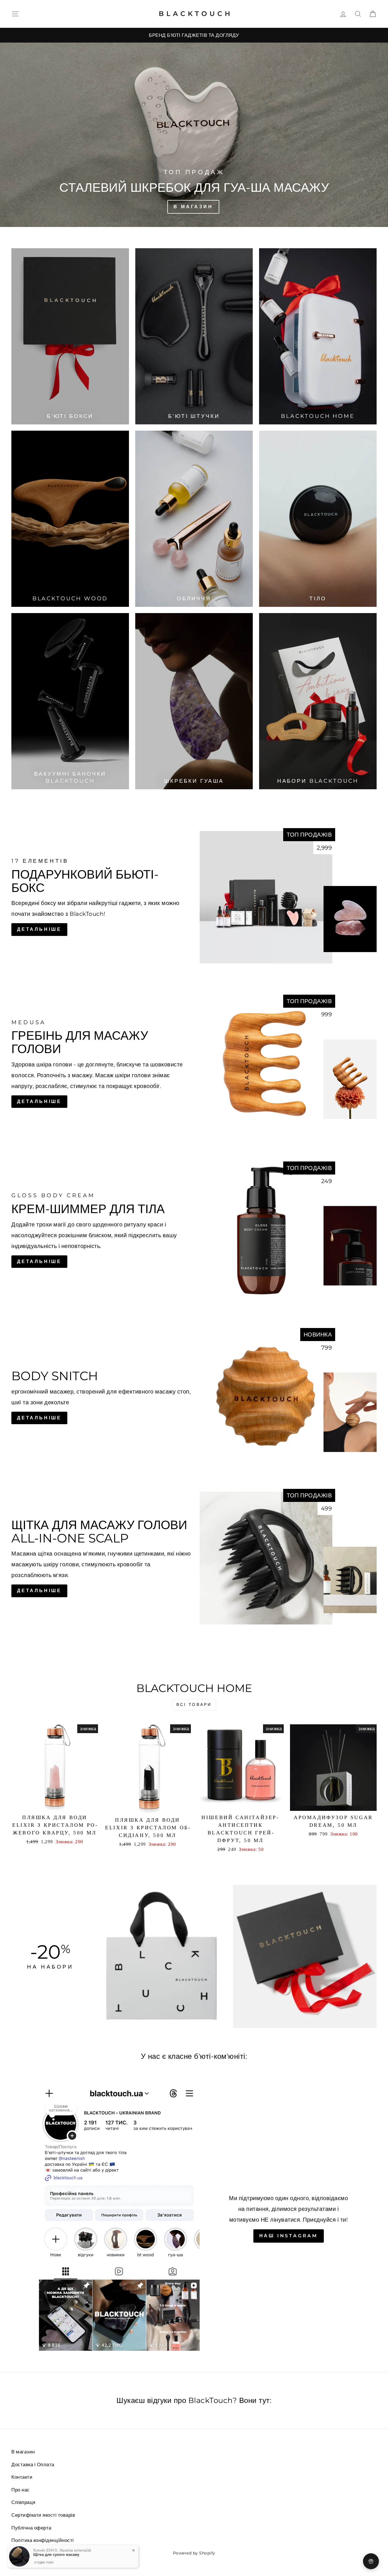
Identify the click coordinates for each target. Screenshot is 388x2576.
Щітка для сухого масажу (56, 2554)
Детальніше (39, 929)
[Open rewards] (371, 2561)
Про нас (21, 2490)
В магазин (23, 2452)
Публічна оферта (31, 2528)
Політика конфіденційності (43, 2540)
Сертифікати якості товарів (43, 2515)
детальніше (39, 1101)
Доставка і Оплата (33, 2465)
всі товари (194, 1704)
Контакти (22, 2477)
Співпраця (23, 2502)
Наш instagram (289, 2236)
